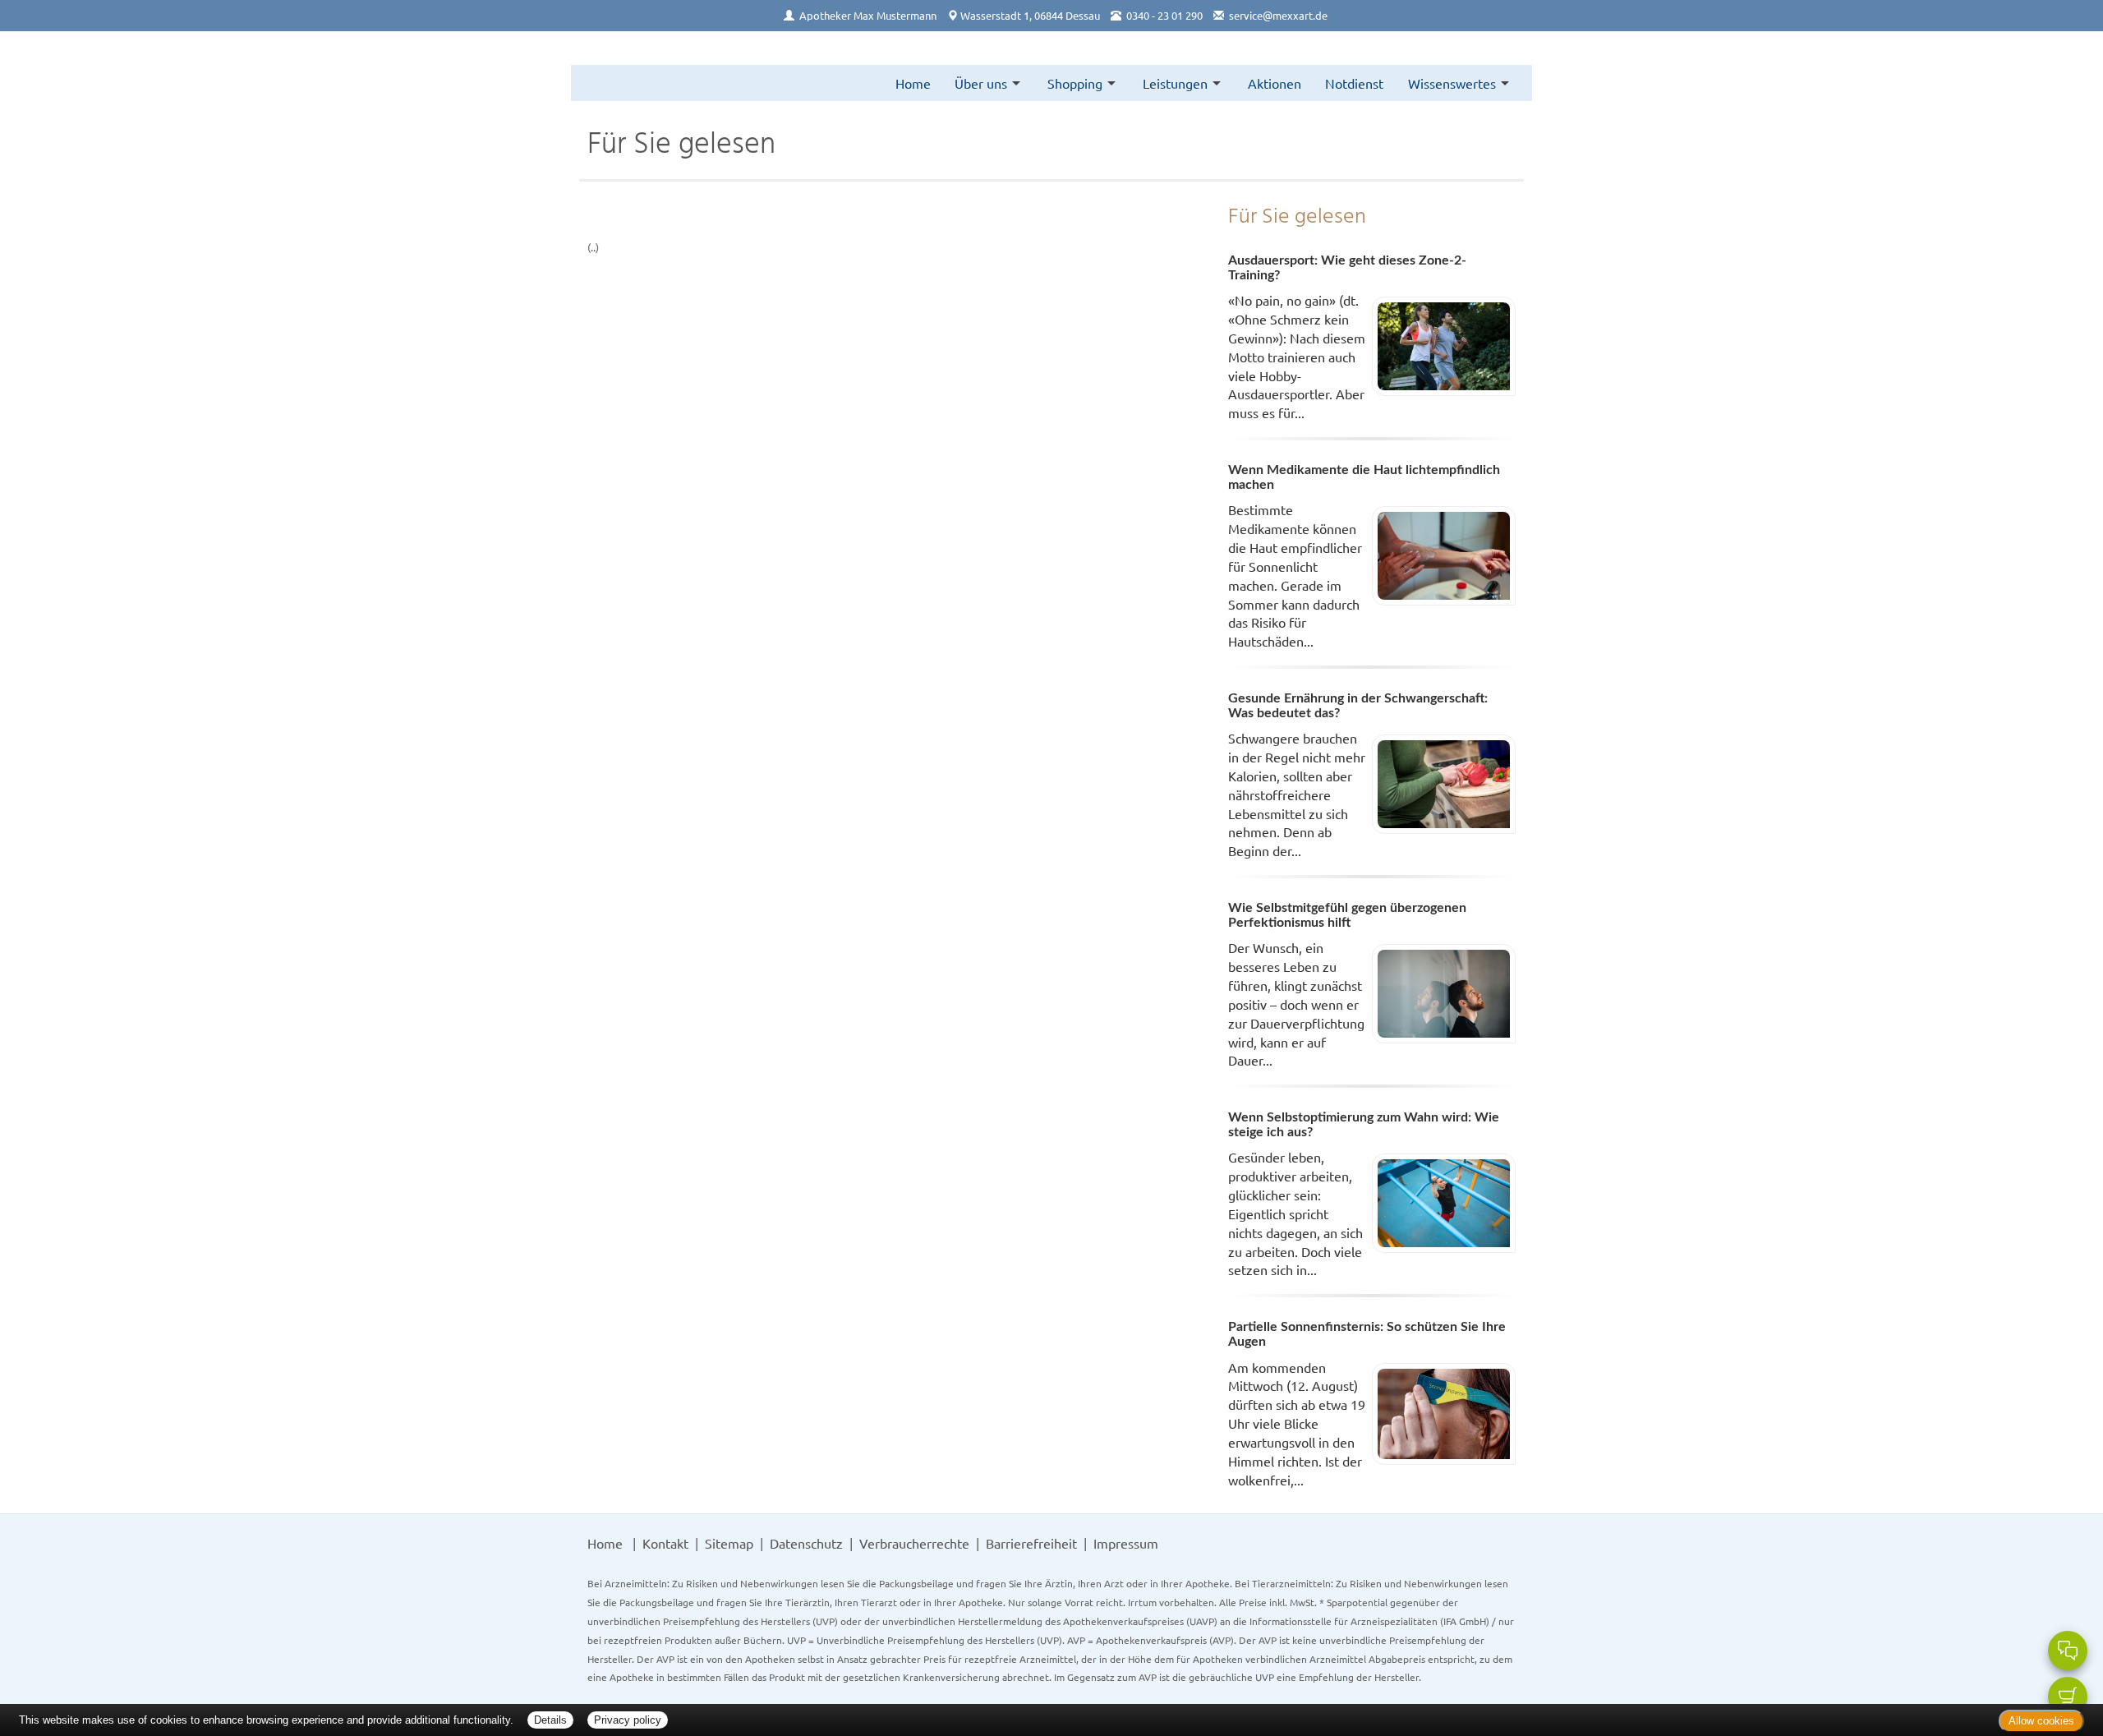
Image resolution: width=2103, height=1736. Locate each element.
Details (550, 1720)
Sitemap (729, 1543)
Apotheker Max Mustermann (868, 15)
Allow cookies (2041, 1721)
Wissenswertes (1452, 83)
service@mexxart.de (1278, 15)
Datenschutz (806, 1543)
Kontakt (665, 1543)
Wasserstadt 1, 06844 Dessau (1030, 15)
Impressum (1126, 1543)
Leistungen (1175, 83)
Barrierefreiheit (1031, 1543)
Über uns (981, 83)
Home (913, 83)
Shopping (1075, 83)
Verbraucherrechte (914, 1543)
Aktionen (1275, 83)
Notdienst (1354, 83)
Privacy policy (628, 1720)
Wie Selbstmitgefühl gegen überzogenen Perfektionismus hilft (1347, 915)
